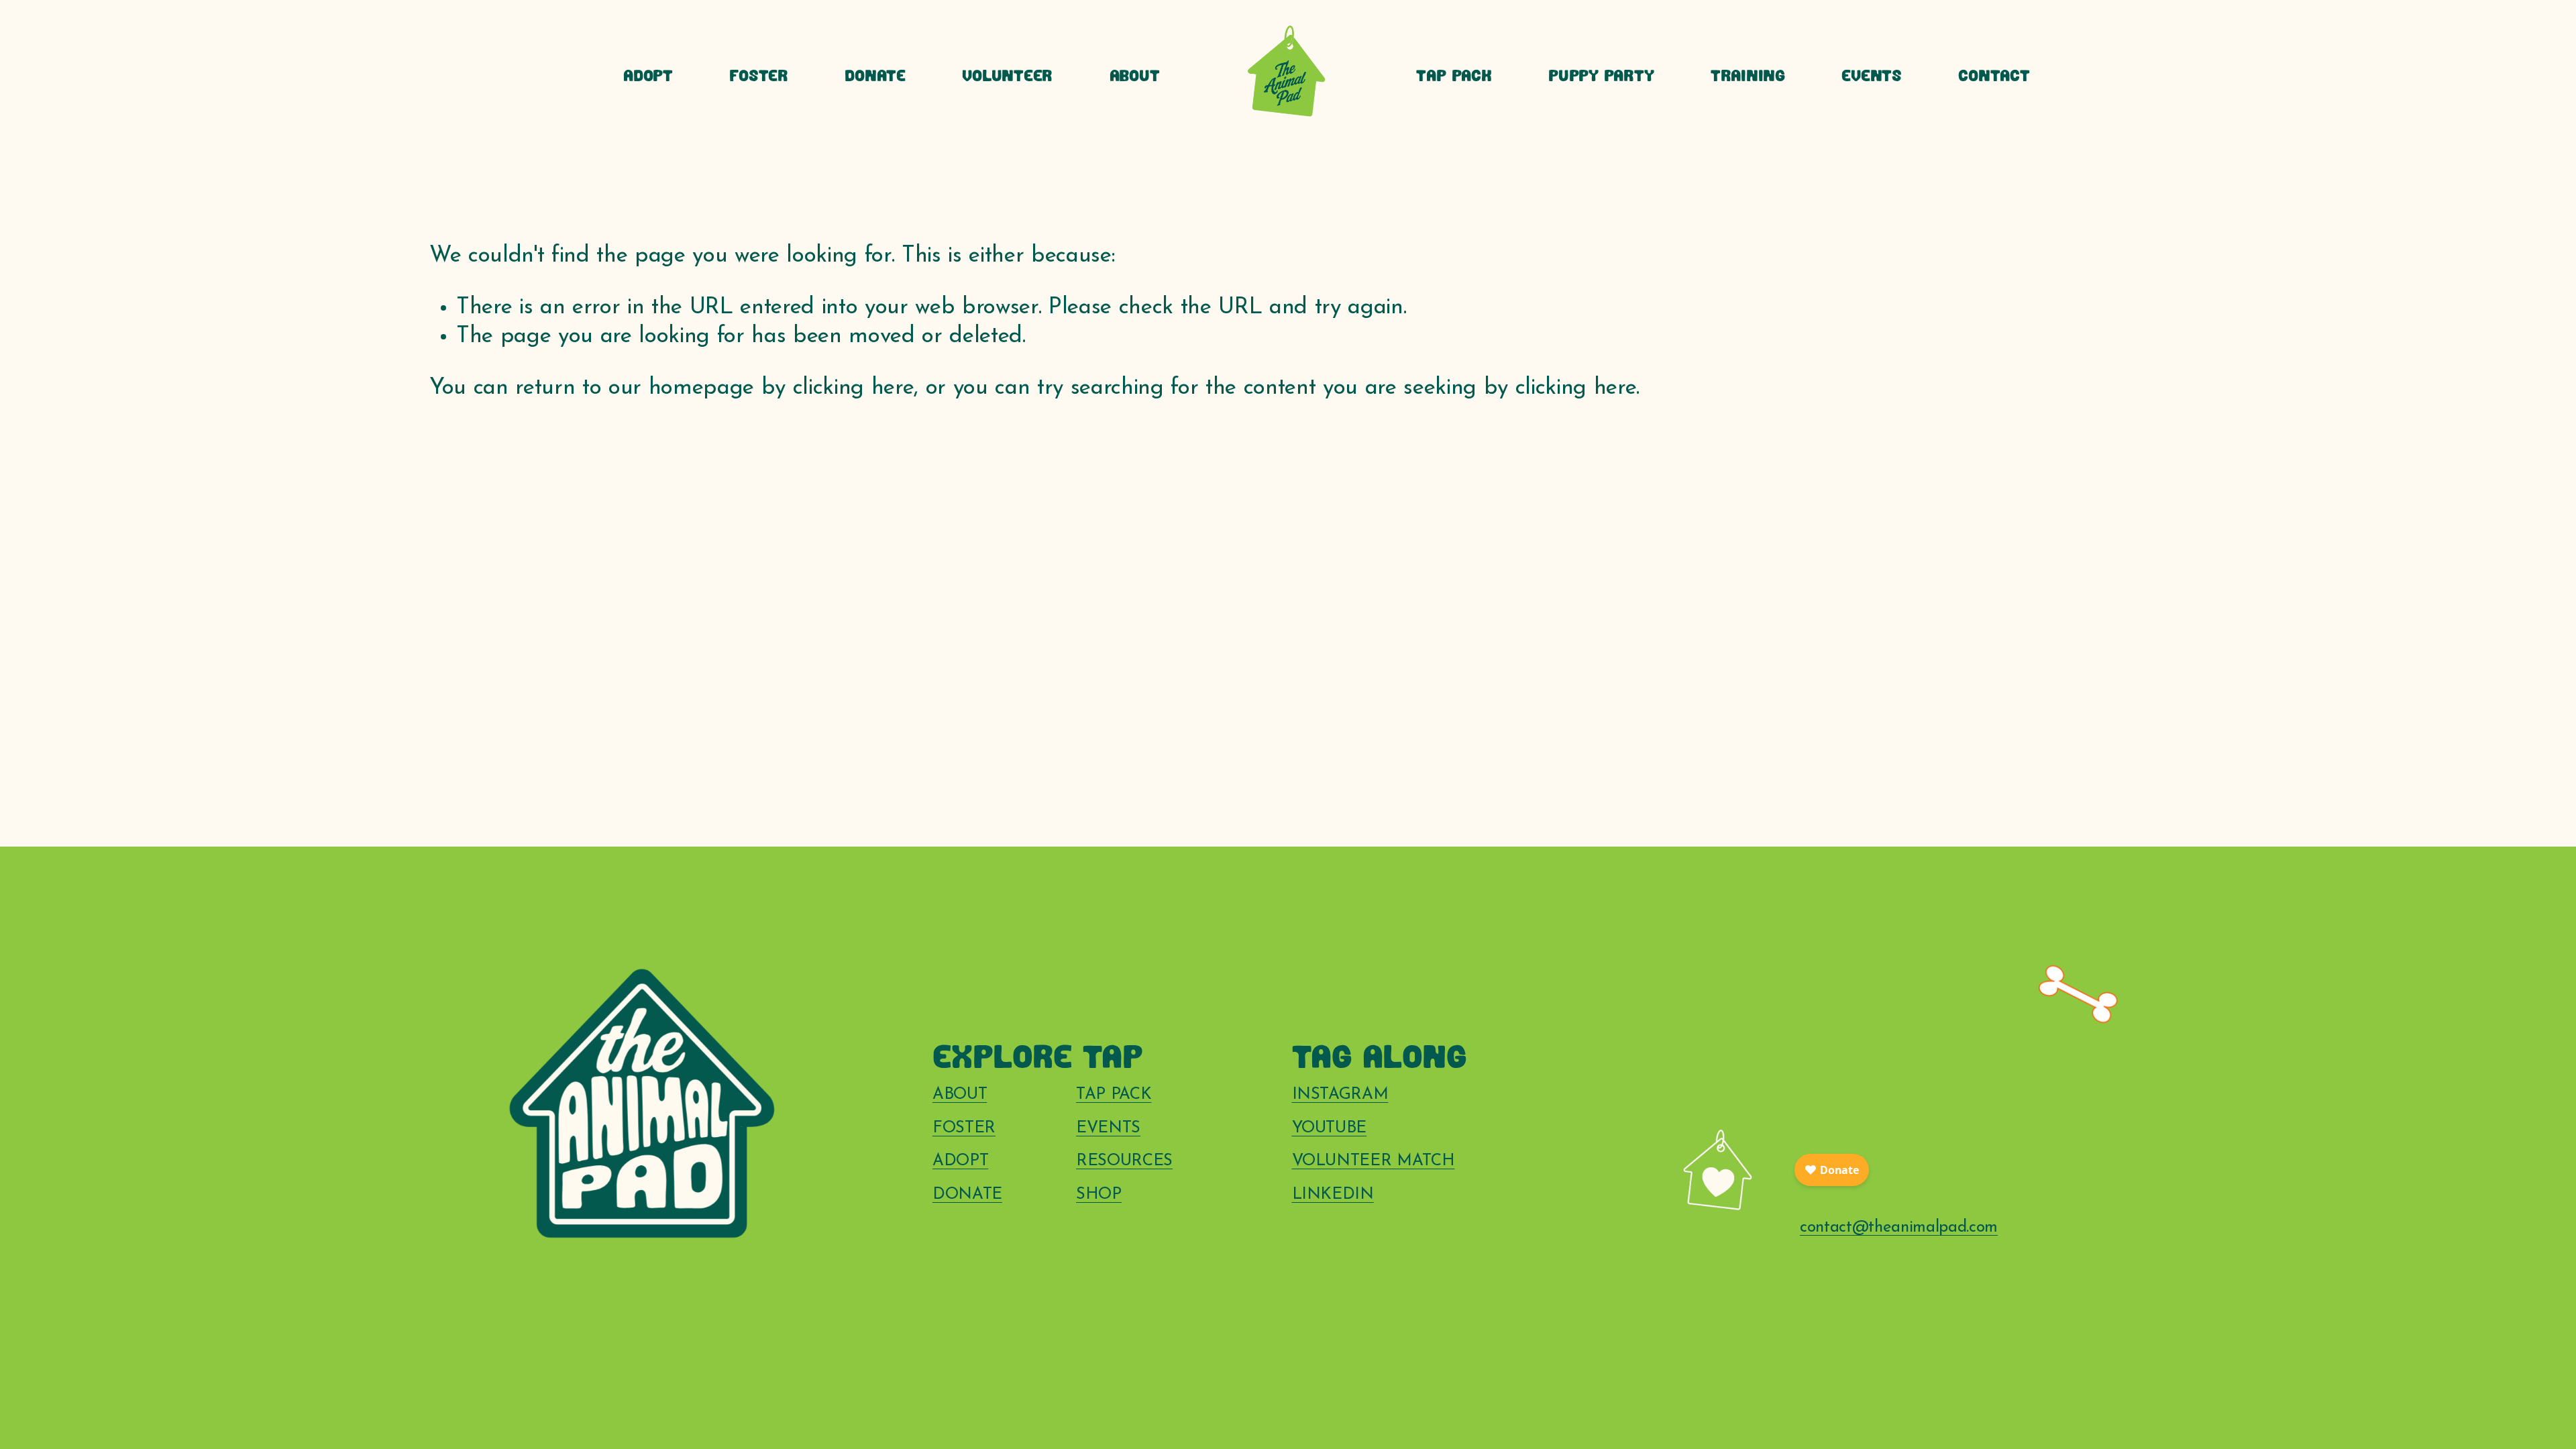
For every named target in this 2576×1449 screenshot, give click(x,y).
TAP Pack (1454, 77)
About (1135, 77)
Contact (1994, 77)
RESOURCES (1124, 1161)
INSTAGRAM (1340, 1095)
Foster (759, 77)
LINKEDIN (1333, 1195)
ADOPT (960, 1161)
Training (1748, 77)
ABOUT (960, 1095)
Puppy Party (1601, 77)
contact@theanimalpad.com (1899, 1228)
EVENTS (1108, 1128)
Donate (875, 77)
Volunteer (1007, 77)
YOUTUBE (1330, 1128)
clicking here (854, 388)
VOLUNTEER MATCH (1374, 1161)
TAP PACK (1114, 1095)
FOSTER (964, 1128)
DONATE (967, 1195)
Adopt (648, 77)
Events (1872, 77)
